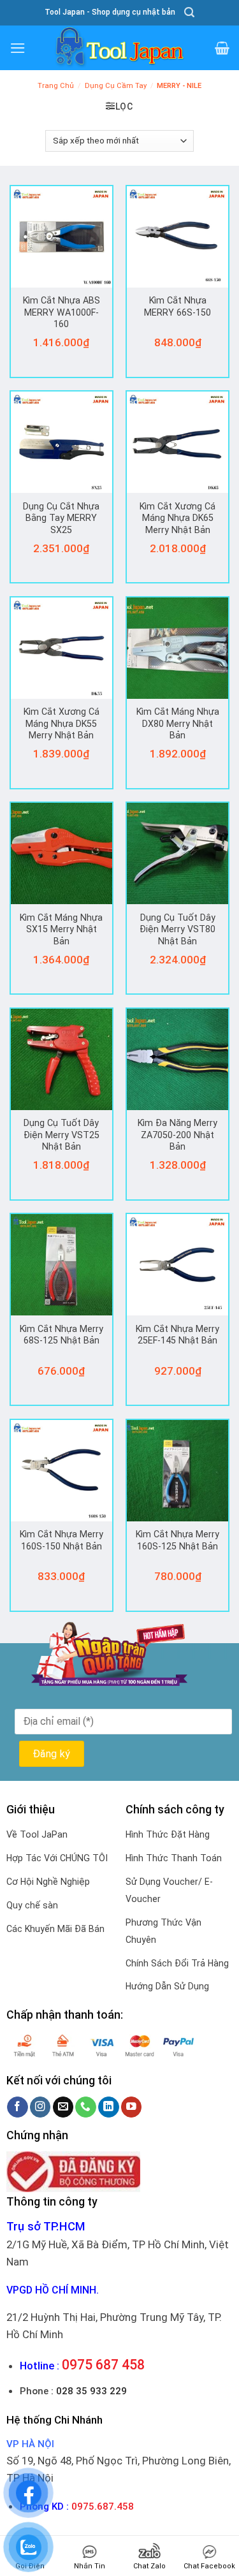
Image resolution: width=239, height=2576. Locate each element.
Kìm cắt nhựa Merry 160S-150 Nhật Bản (62, 1540)
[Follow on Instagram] (40, 2107)
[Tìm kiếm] (189, 12)
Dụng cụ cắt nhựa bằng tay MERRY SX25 (61, 518)
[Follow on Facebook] (18, 2107)
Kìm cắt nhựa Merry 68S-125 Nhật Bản (62, 1335)
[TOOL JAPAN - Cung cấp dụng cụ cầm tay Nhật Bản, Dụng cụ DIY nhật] (120, 48)
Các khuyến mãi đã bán (55, 1929)
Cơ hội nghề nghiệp (48, 1882)
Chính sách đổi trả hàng (177, 1963)
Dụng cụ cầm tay (116, 86)
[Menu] (18, 48)
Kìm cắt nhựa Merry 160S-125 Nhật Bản (177, 1540)
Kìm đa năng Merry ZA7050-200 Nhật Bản (177, 1135)
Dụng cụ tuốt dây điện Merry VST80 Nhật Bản (177, 929)
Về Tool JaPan (37, 1834)
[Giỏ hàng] (222, 48)
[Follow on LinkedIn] (109, 2107)
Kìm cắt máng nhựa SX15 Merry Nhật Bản (61, 929)
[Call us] (86, 2107)
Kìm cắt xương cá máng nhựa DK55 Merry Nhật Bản (62, 723)
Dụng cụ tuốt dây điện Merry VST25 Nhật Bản (62, 1135)
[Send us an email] (63, 2107)
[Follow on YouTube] (132, 2107)
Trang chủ (56, 86)
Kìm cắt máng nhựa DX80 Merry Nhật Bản (178, 723)
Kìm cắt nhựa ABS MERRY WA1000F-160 (62, 312)
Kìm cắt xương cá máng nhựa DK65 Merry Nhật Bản (177, 518)
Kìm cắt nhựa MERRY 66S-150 (177, 306)
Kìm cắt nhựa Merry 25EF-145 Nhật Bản (177, 1335)
